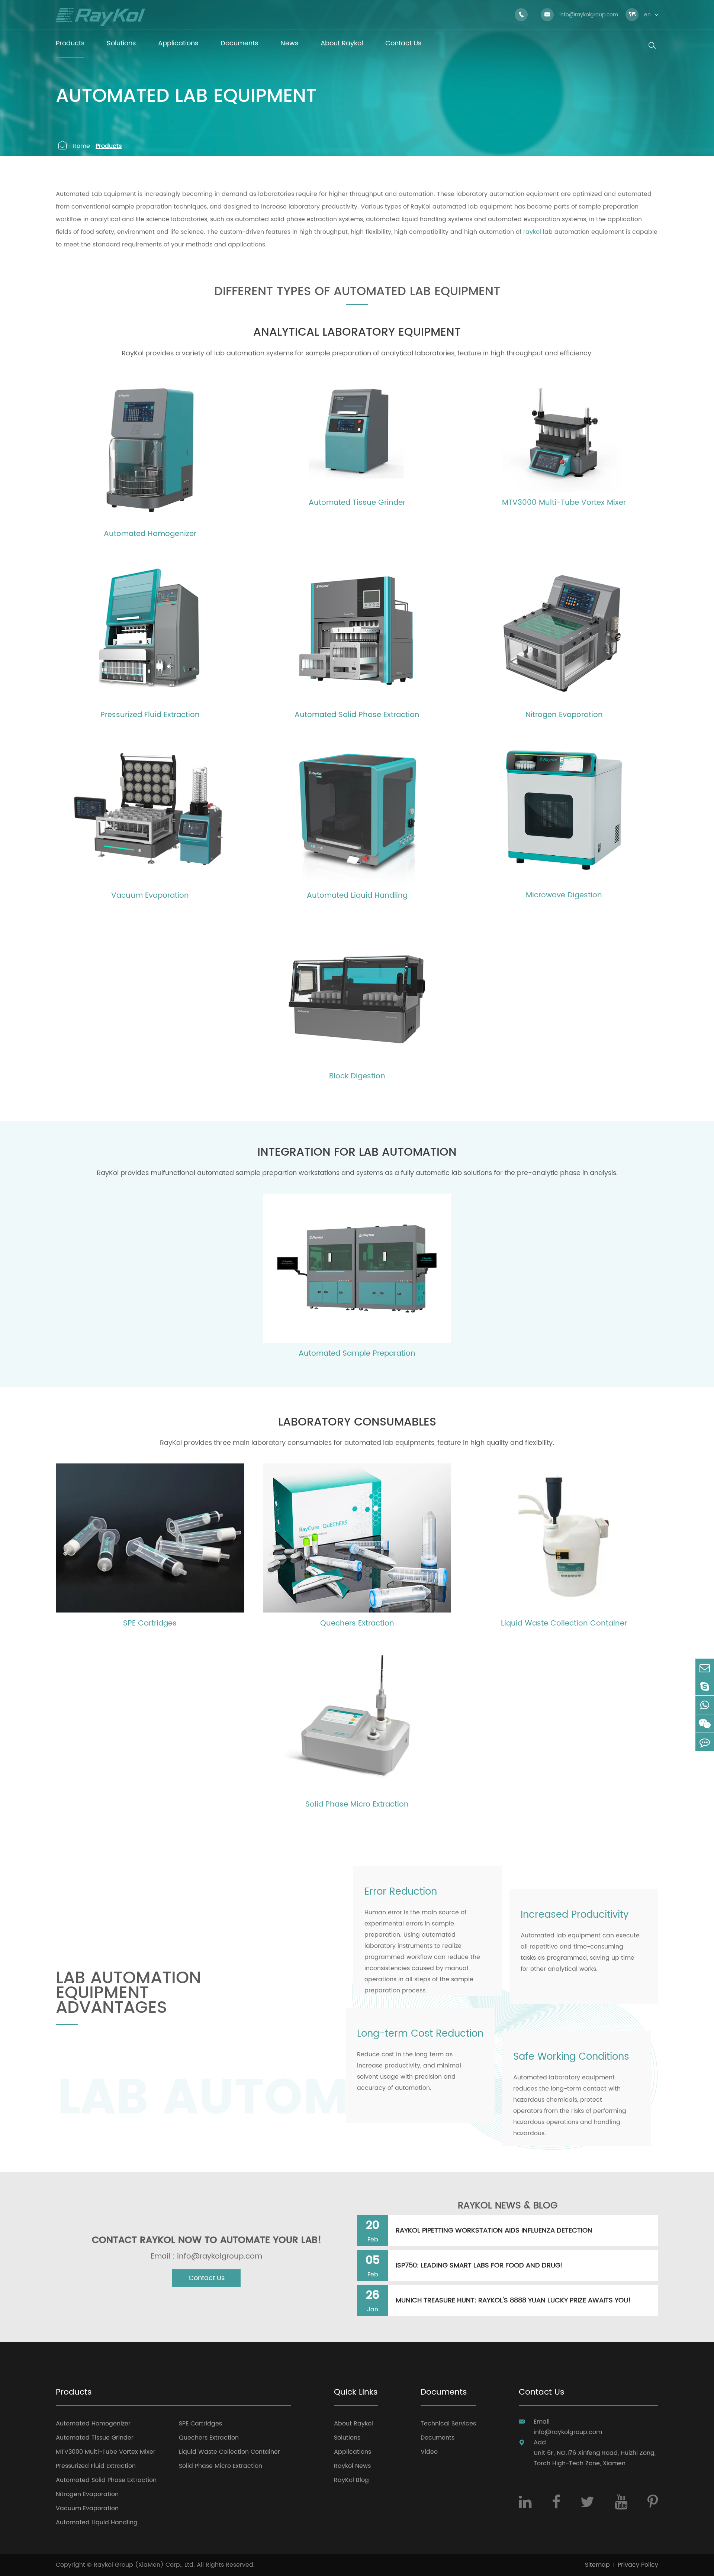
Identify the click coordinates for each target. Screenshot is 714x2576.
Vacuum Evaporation (150, 896)
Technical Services (448, 2424)
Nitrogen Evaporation (564, 715)
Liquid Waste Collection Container (564, 1624)
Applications (353, 2452)
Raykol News (352, 2466)
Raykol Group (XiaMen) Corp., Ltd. (144, 2565)
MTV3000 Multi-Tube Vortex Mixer (564, 503)
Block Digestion (357, 1076)
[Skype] (705, 1686)
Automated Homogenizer (150, 534)
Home (81, 146)
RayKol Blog (351, 2480)
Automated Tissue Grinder (357, 503)
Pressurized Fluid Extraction (150, 715)
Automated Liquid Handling (357, 896)
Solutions (347, 2438)
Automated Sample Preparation (357, 1354)
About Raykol (353, 2424)
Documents (444, 2393)
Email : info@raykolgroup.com (206, 2257)
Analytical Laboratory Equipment (357, 333)
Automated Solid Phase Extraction (357, 715)
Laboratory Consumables (357, 1423)
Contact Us (207, 2278)
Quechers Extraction (357, 1624)
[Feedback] (705, 1742)
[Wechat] (705, 1723)
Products (109, 146)
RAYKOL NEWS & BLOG (508, 2206)
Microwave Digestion (564, 895)
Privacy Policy (638, 2565)
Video (429, 2452)
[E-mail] (705, 1668)
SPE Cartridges (150, 1624)
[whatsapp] (705, 1705)
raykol (532, 232)
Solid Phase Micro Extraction (357, 1805)
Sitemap (597, 2565)
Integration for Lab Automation (357, 1153)
